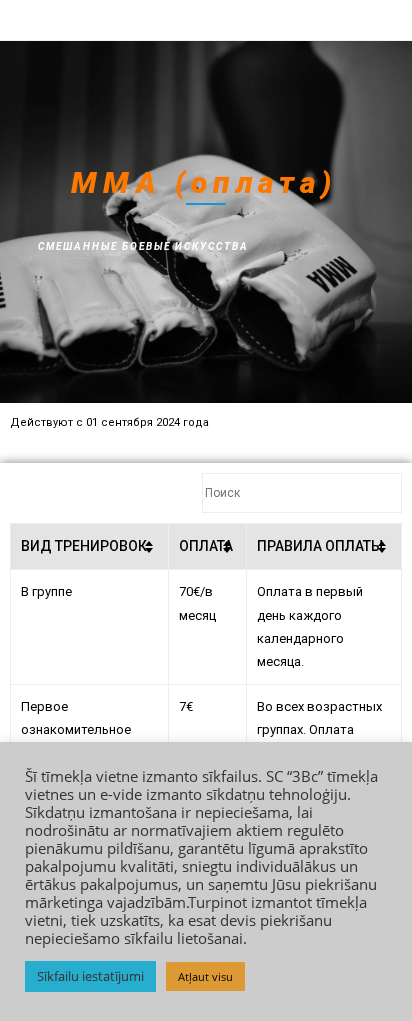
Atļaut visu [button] (205, 976)
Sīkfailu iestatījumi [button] (90, 976)
